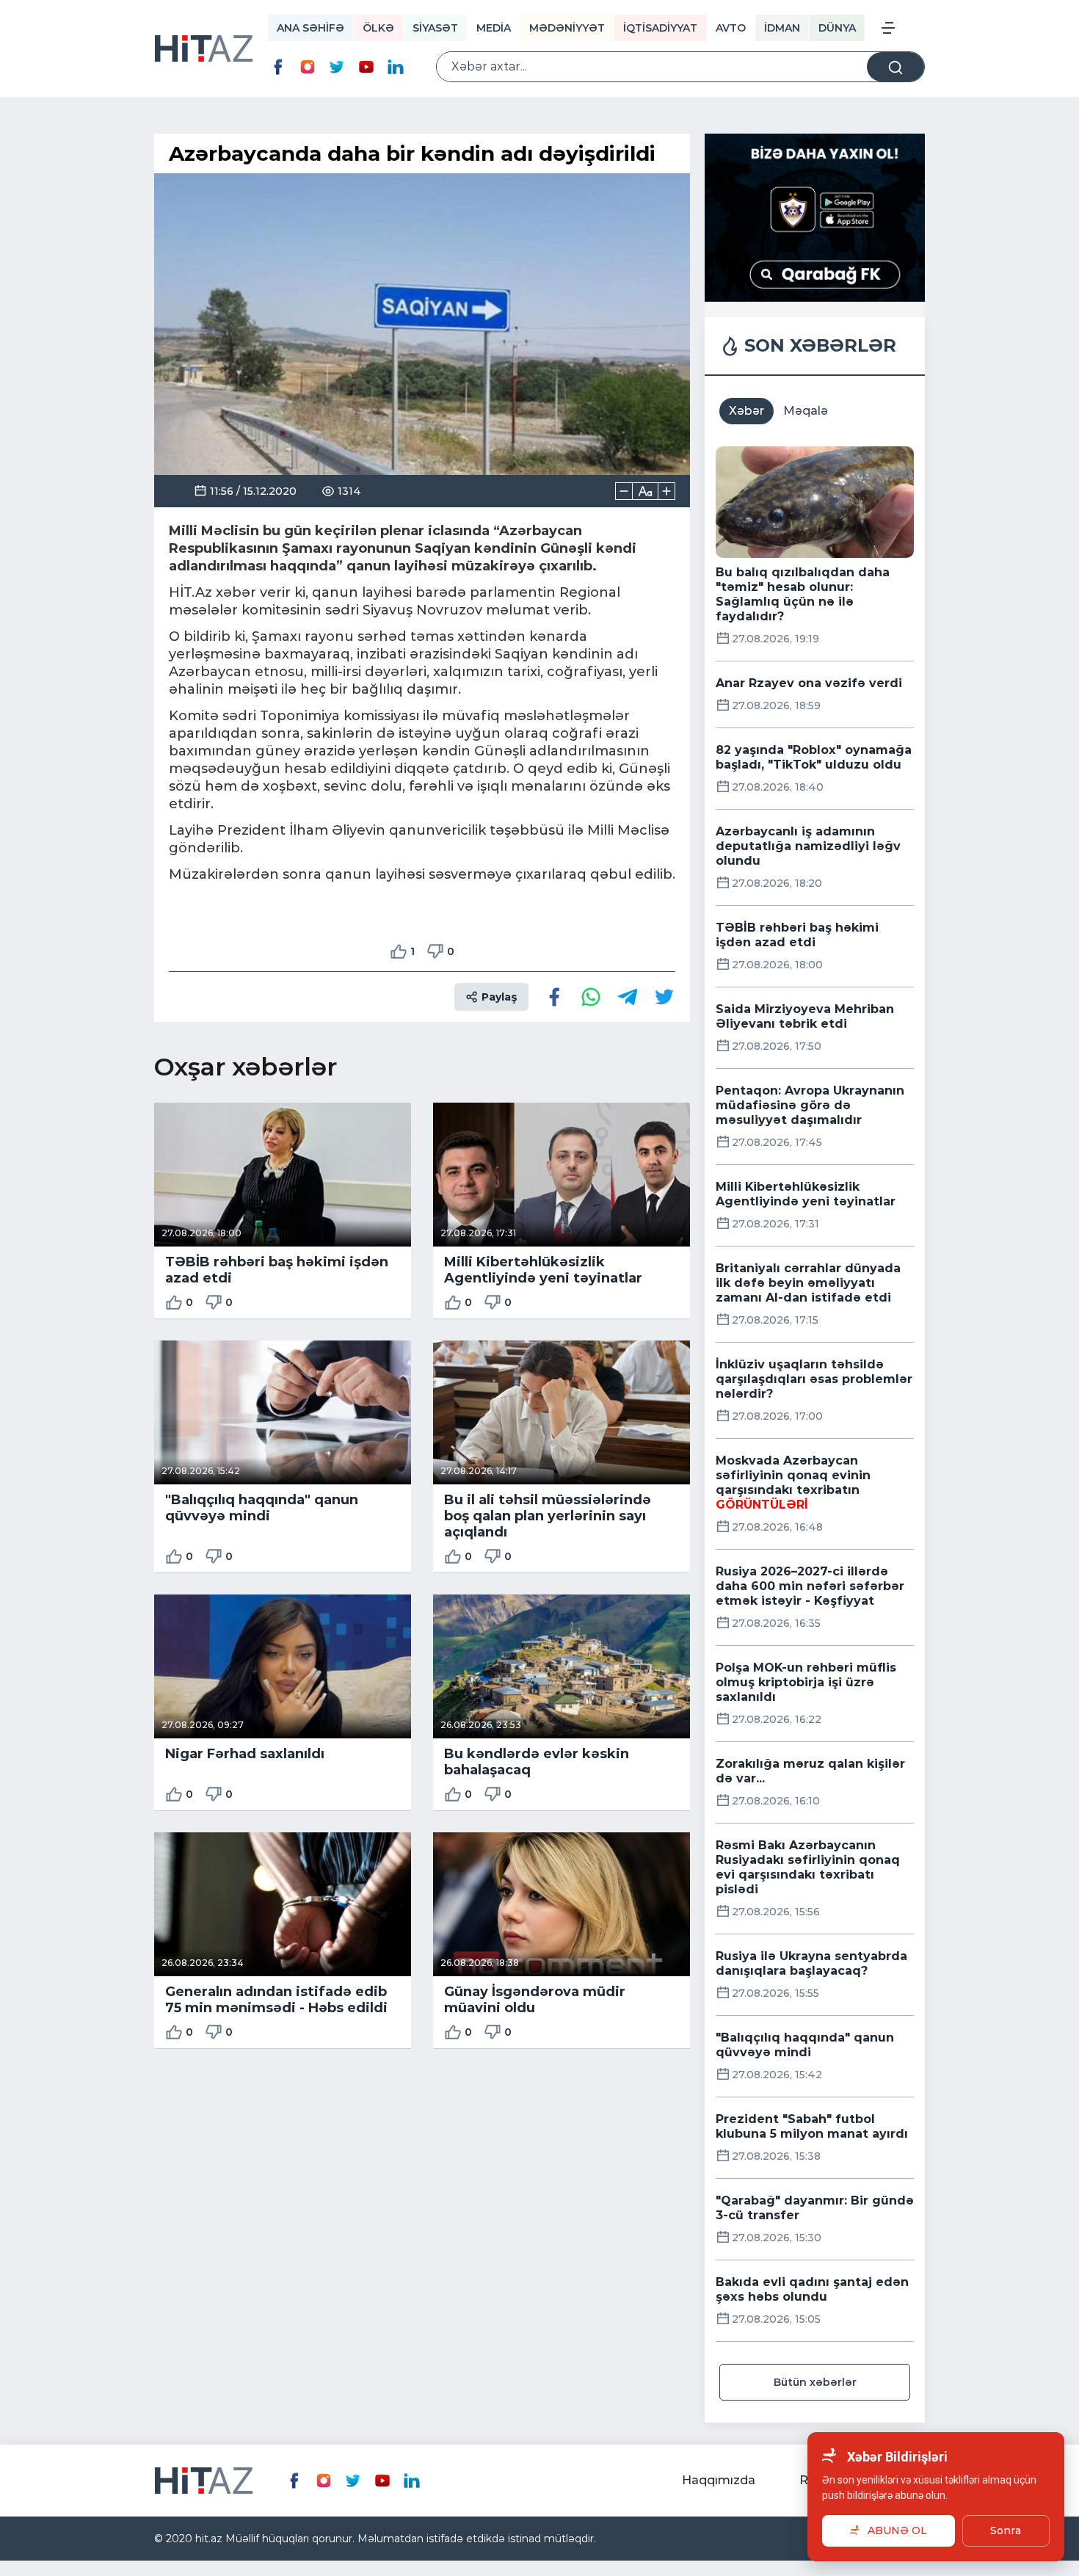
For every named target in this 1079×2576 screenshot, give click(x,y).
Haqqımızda (719, 2480)
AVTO (731, 28)
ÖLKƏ (378, 28)
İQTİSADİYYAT (660, 28)
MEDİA (494, 28)
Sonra (1006, 2530)
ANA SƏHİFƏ (310, 28)
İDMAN (782, 28)
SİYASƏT (435, 28)
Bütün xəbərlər (815, 2382)
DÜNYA (837, 28)
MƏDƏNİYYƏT (567, 28)
